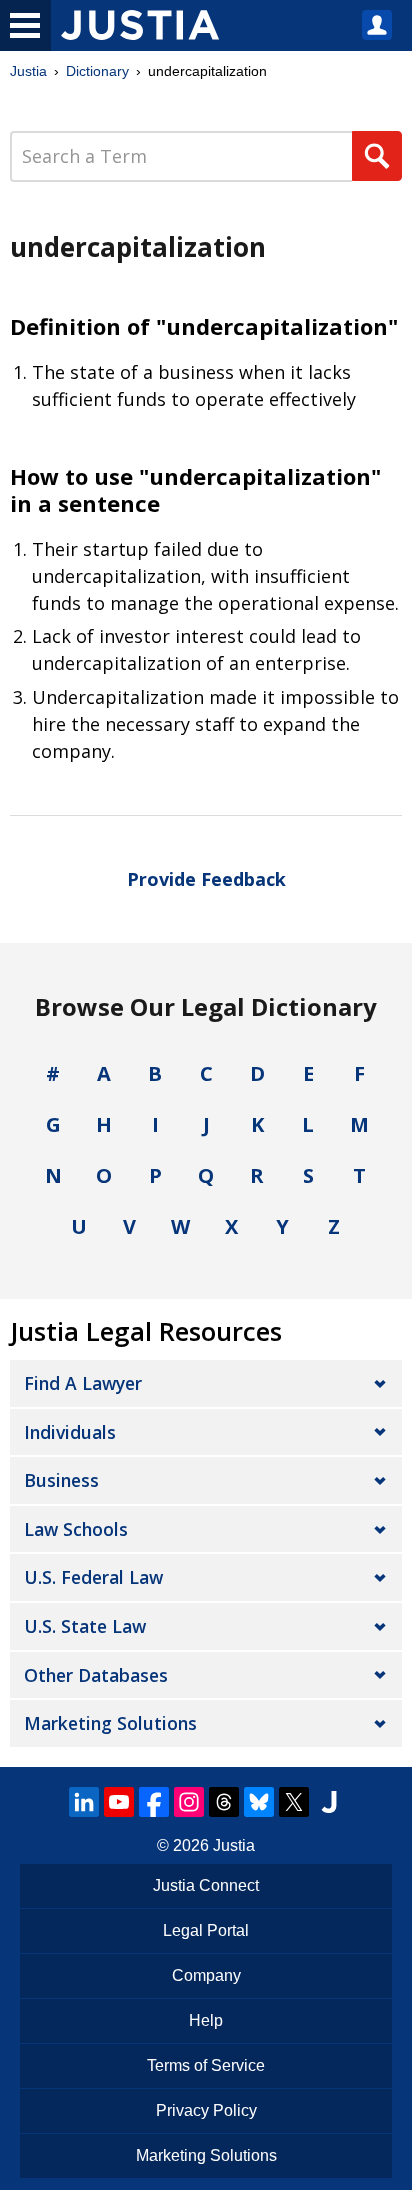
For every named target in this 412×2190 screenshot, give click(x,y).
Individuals (70, 1432)
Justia (28, 71)
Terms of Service (206, 2065)
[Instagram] (189, 1802)
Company (206, 1975)
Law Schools (76, 1529)
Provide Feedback (206, 879)
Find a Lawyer (83, 1383)
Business (61, 1480)
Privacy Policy (206, 2110)
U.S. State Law (85, 1626)
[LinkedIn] (84, 1802)
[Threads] (224, 1802)
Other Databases (96, 1675)
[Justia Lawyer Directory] (329, 1802)
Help (206, 2020)
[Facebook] (154, 1802)
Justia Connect (206, 1885)
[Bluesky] (259, 1802)
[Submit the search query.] (377, 156)
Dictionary (97, 71)
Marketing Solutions (110, 1723)
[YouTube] (119, 1802)
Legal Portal (206, 1930)
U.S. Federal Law (93, 1577)
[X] (294, 1802)
